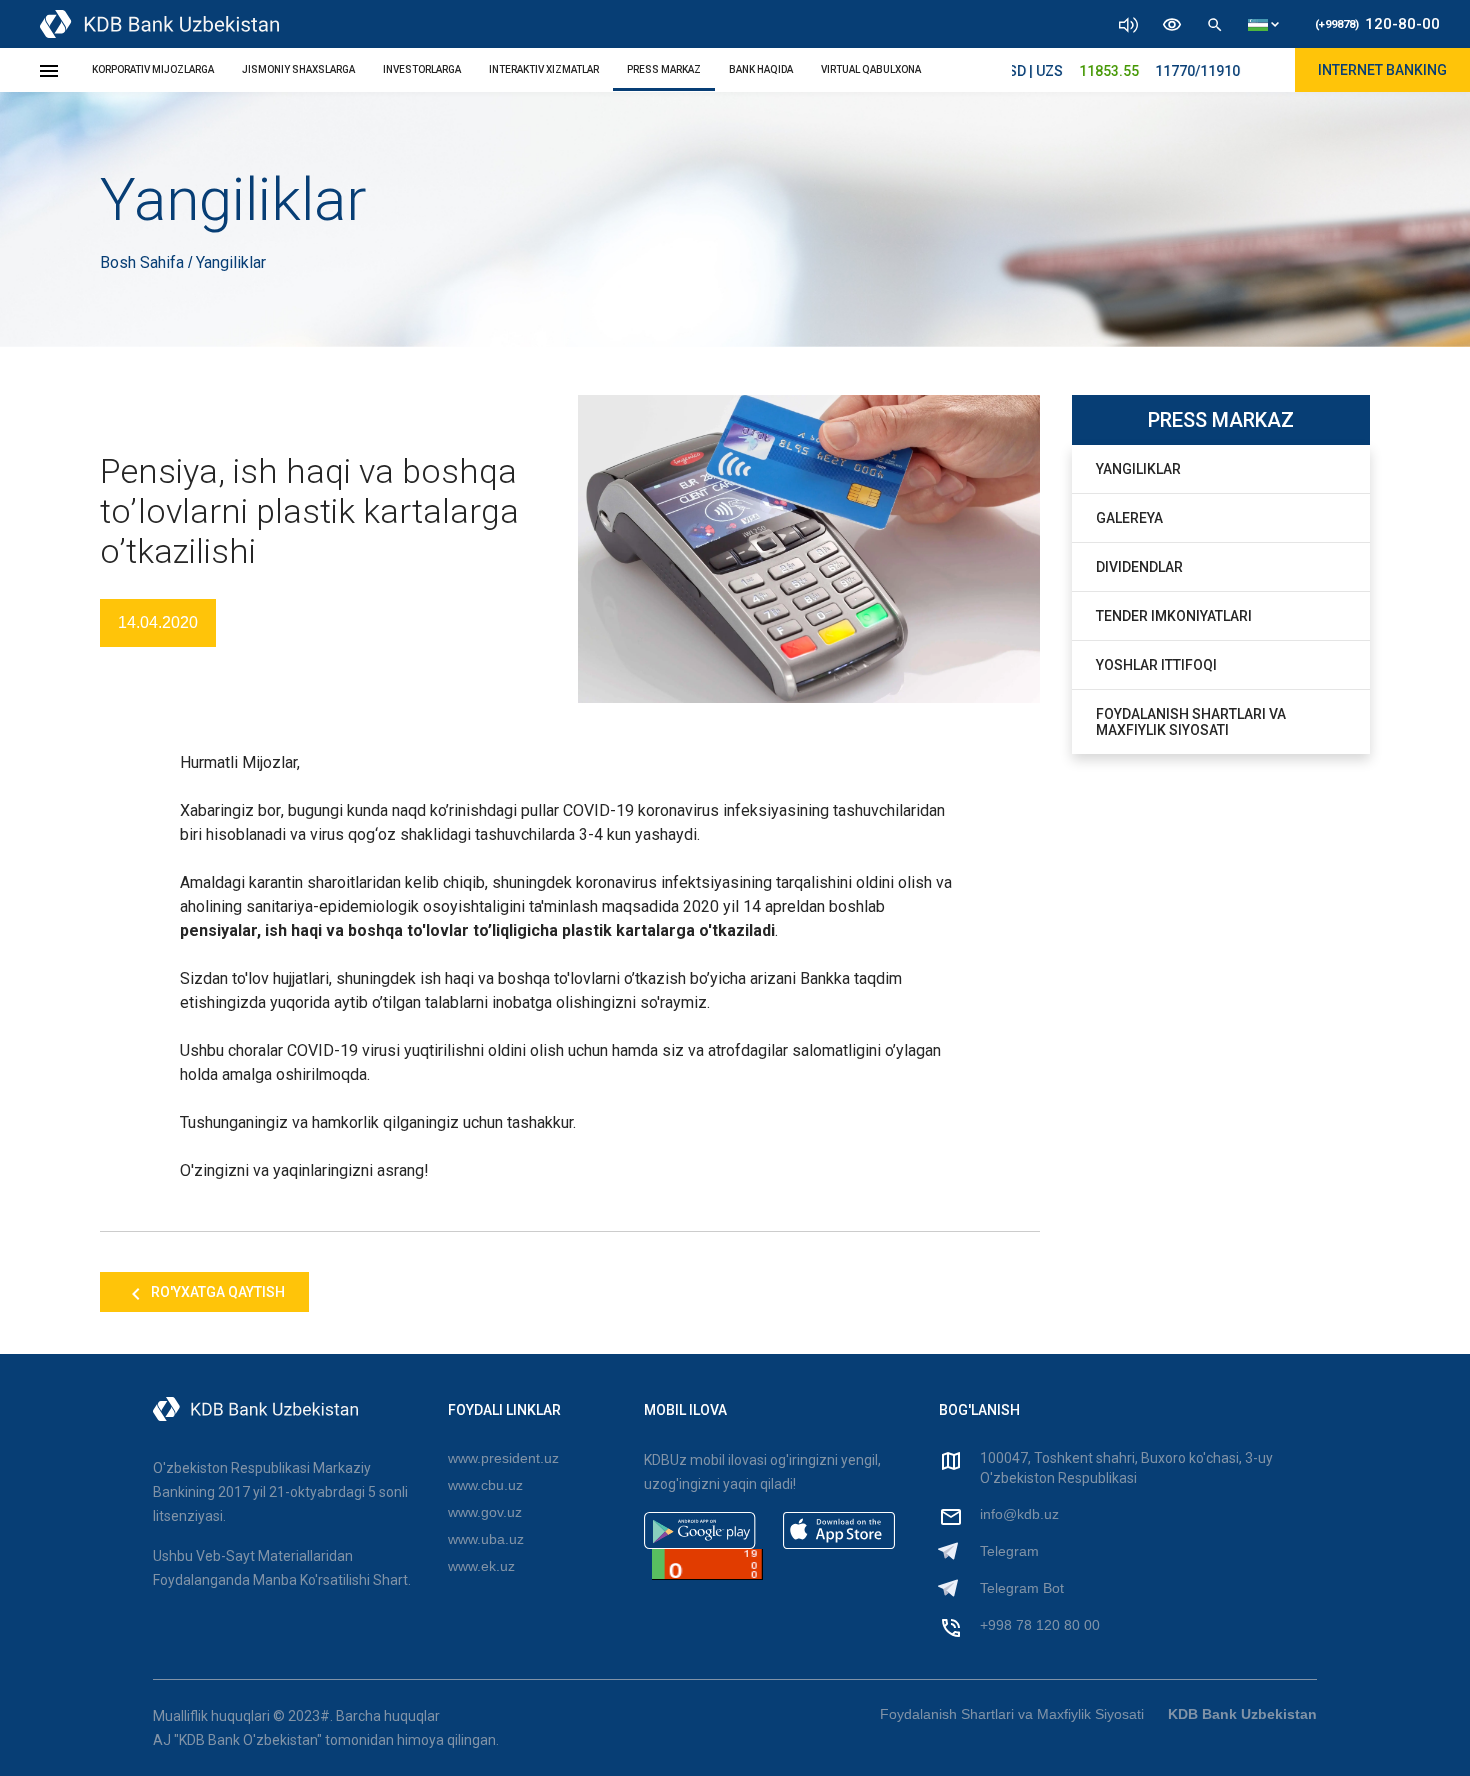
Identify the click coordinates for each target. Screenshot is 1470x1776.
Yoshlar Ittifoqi (1156, 665)
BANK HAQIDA (761, 69)
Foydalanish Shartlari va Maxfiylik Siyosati (1191, 722)
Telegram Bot (1022, 1588)
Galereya (1129, 518)
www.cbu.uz (485, 1485)
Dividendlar (1139, 567)
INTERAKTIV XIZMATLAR (544, 69)
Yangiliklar (1138, 469)
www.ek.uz (481, 1566)
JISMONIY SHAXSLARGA (298, 69)
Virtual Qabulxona (871, 69)
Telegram (1009, 1551)
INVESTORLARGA (422, 69)
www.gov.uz (485, 1512)
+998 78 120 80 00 (1040, 1625)
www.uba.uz (486, 1539)
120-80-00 (1377, 24)
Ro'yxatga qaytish (216, 1292)
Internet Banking (1382, 70)
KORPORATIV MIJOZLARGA (153, 69)
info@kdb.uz (1019, 1514)
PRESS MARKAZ (664, 69)
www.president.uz (503, 1458)
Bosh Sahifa (144, 262)
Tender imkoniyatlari (1174, 616)
